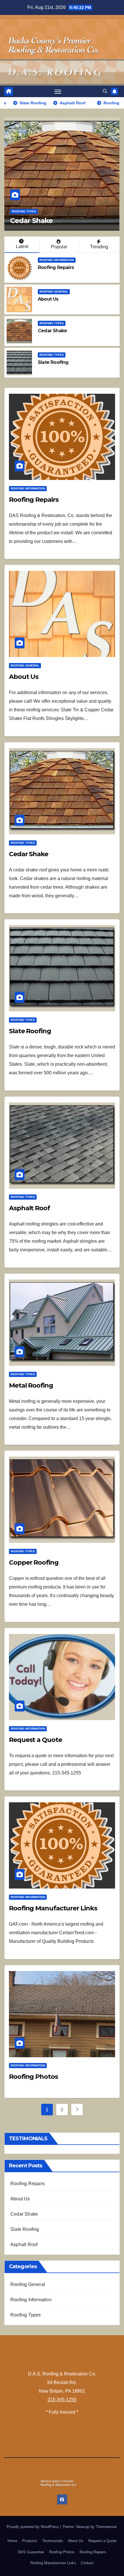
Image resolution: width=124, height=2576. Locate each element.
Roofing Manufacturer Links (53, 1908)
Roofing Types (24, 211)
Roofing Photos (33, 2077)
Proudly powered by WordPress (33, 2527)
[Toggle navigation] (58, 91)
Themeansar (106, 2527)
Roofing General (54, 292)
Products (30, 2541)
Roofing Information (57, 260)
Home (12, 2541)
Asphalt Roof (29, 1208)
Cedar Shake (52, 331)
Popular (59, 247)
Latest (22, 246)
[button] (105, 91)
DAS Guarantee (31, 2552)
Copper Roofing (34, 1562)
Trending (99, 247)
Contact (87, 2563)
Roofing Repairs (56, 267)
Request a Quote (35, 1740)
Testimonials (53, 2541)
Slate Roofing (33, 221)
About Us (48, 299)
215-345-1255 (62, 2400)
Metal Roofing (31, 1385)
